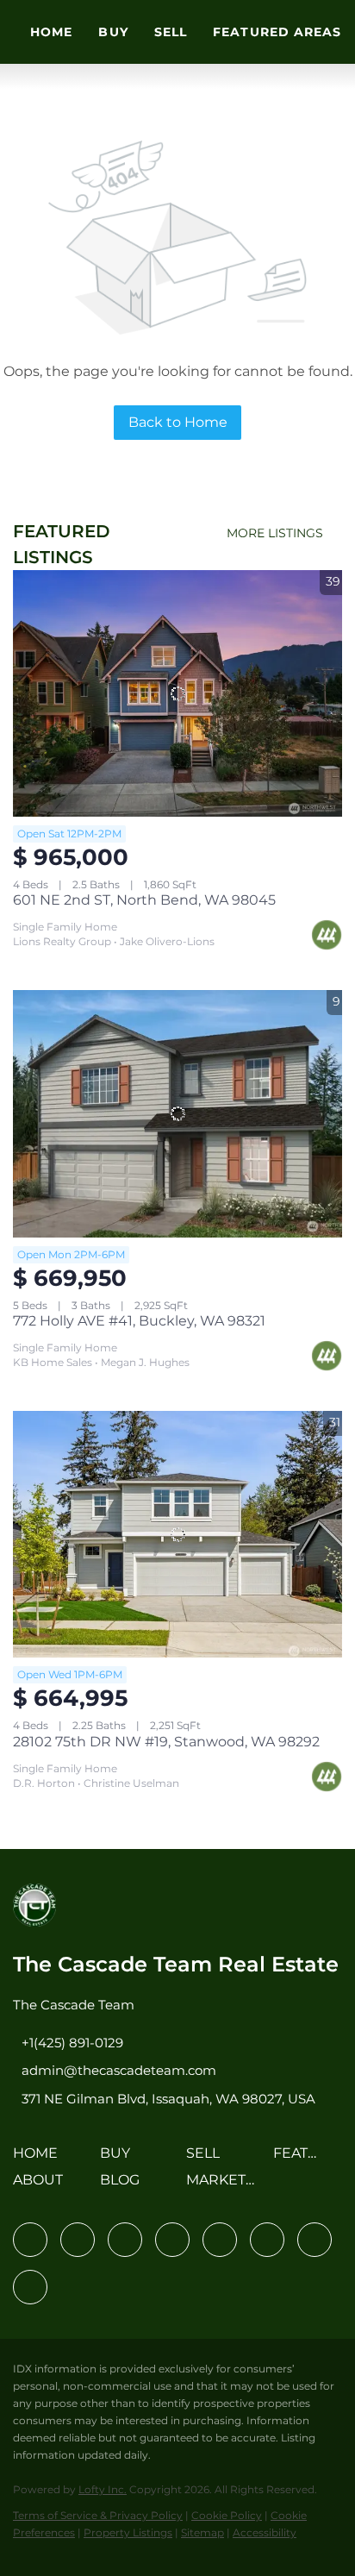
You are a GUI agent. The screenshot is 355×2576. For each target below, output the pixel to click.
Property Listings (128, 2532)
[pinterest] (315, 2240)
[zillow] (172, 2240)
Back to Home (178, 422)
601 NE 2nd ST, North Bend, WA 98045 (144, 900)
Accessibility (265, 2532)
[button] (40, 2159)
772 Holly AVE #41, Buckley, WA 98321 (139, 1321)
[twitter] (125, 2240)
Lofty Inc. (103, 2489)
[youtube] (267, 2240)
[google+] (30, 2287)
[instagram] (220, 2240)
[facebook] (30, 2240)
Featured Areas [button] (277, 32)
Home (51, 32)
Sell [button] (171, 32)
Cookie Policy (227, 2515)
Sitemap (202, 2532)
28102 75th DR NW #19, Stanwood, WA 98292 (166, 1742)
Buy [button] (113, 32)
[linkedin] (78, 2240)
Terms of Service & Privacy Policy (98, 2515)
